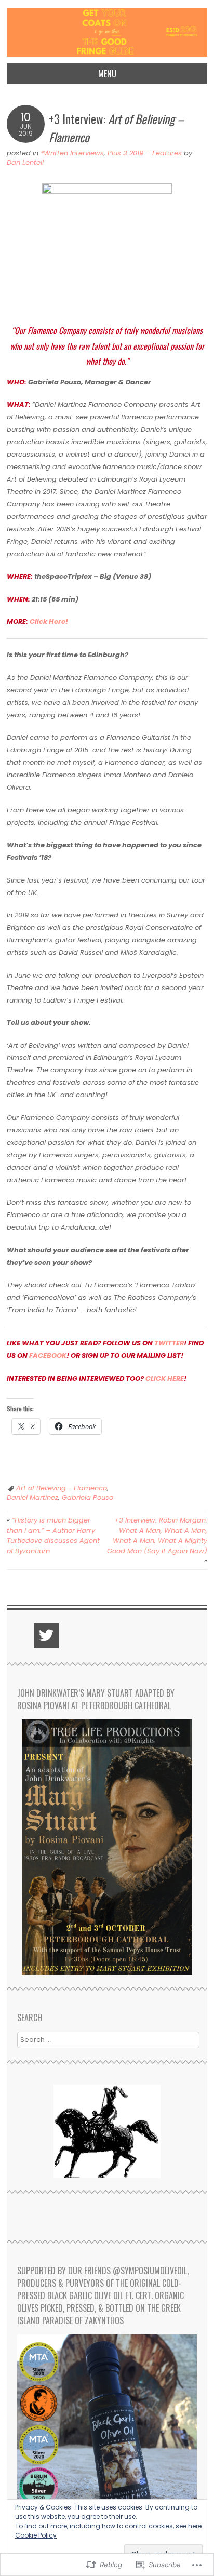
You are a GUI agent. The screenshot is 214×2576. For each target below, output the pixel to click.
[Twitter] (46, 1635)
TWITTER (169, 1343)
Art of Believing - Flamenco (62, 1488)
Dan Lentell (25, 162)
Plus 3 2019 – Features (145, 153)
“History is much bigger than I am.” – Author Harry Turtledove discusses (53, 1536)
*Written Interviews (72, 153)
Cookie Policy (36, 2535)
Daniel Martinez (32, 1497)
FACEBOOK (48, 1356)
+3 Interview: (157, 1540)
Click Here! (49, 622)
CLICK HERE (165, 1378)
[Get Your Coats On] (107, 57)
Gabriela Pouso (88, 1497)
